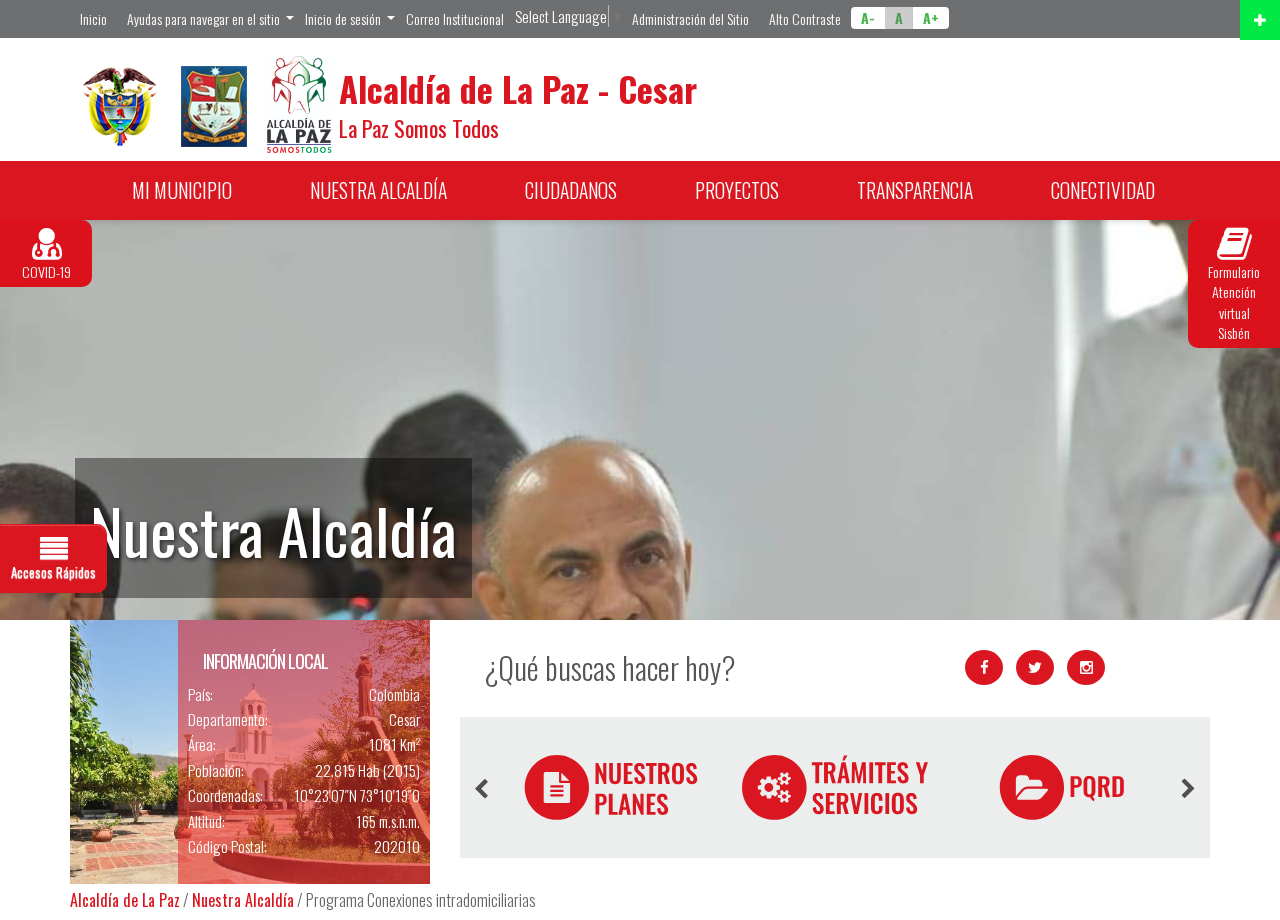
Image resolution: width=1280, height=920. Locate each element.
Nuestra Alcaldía (243, 900)
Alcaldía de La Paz (125, 900)
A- (868, 17)
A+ (931, 17)
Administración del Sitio (690, 18)
